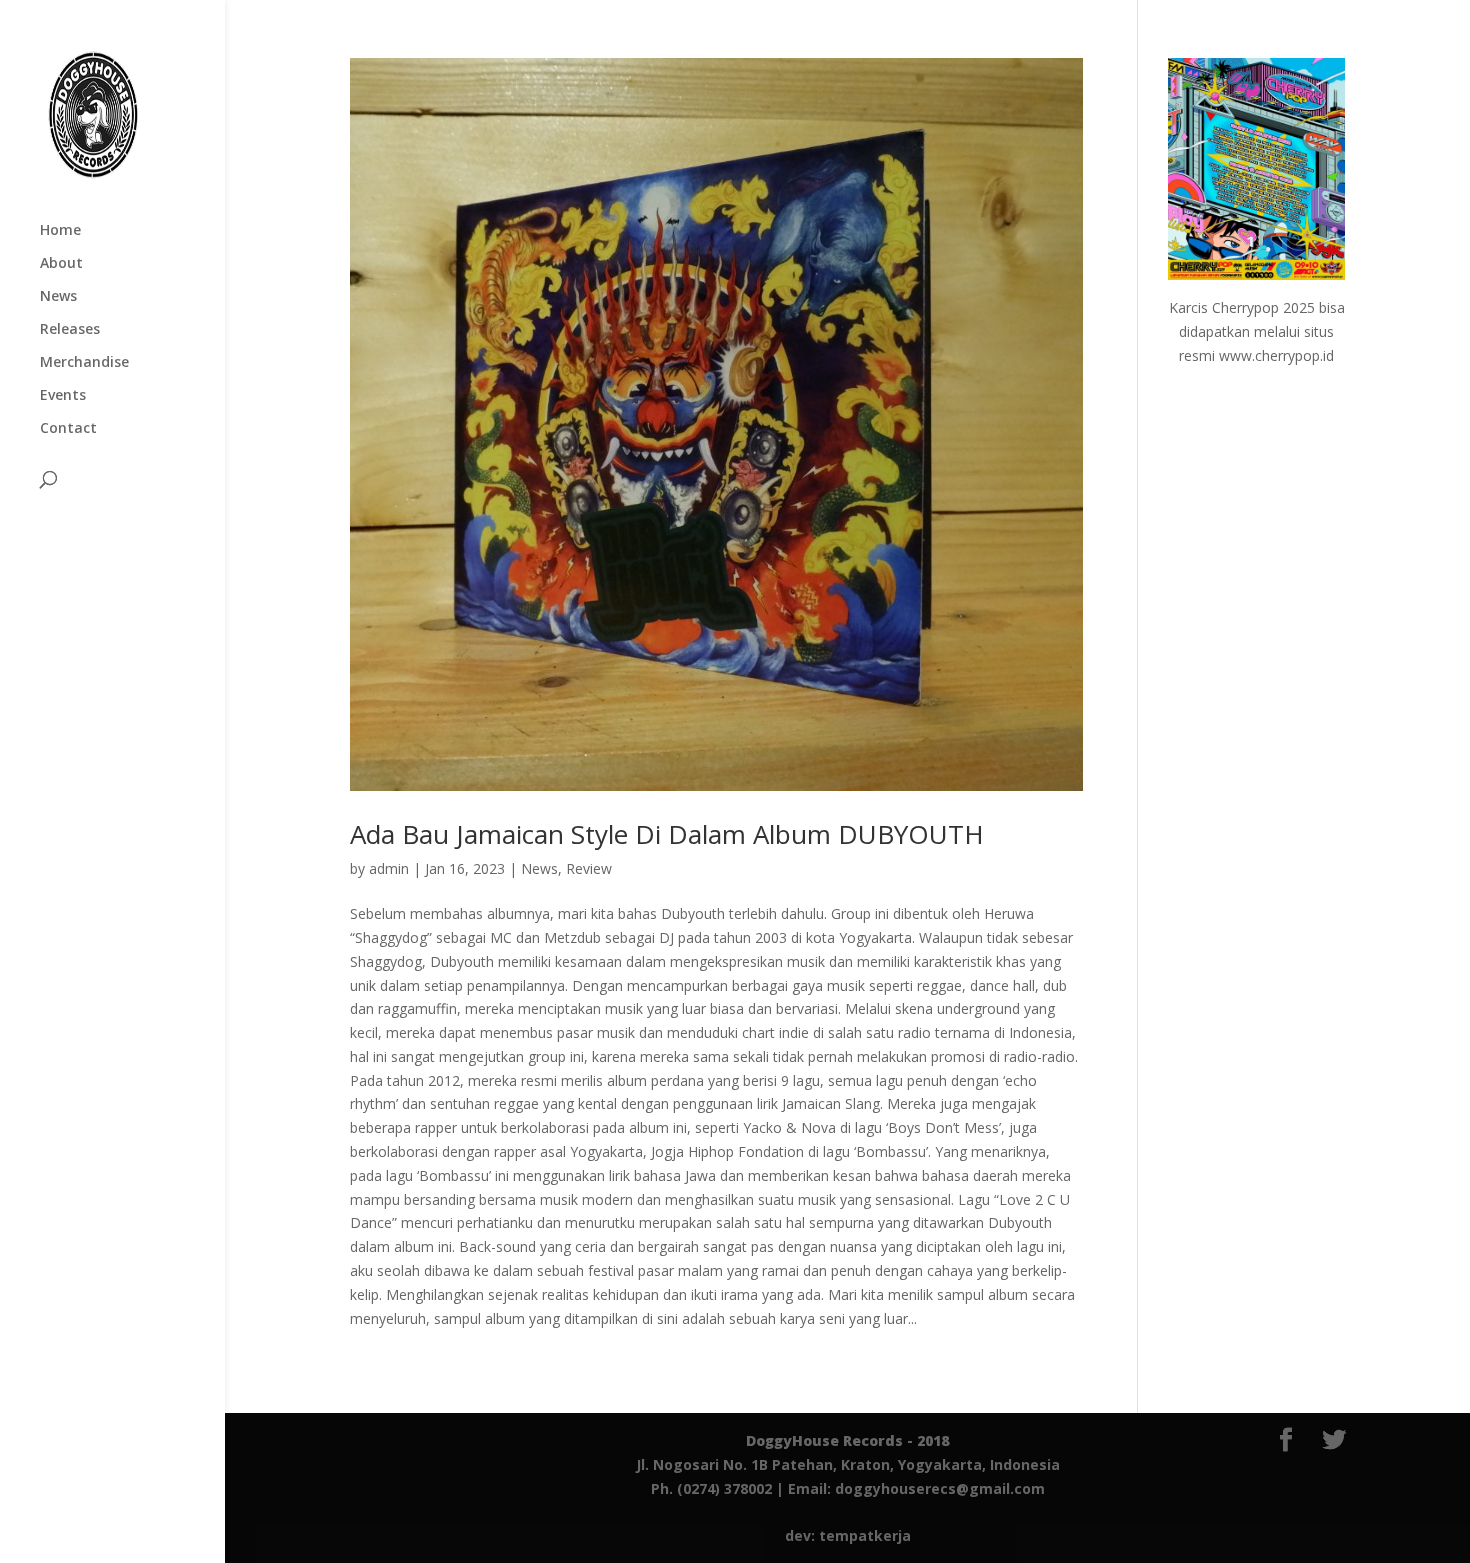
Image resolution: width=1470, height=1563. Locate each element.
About (61, 264)
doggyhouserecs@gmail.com (940, 1488)
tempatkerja (865, 1535)
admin (389, 868)
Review (589, 868)
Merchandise (84, 363)
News (58, 297)
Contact (68, 429)
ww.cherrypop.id (1282, 355)
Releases (70, 330)
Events (63, 396)
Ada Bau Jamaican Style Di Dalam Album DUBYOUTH (667, 834)
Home (60, 231)
